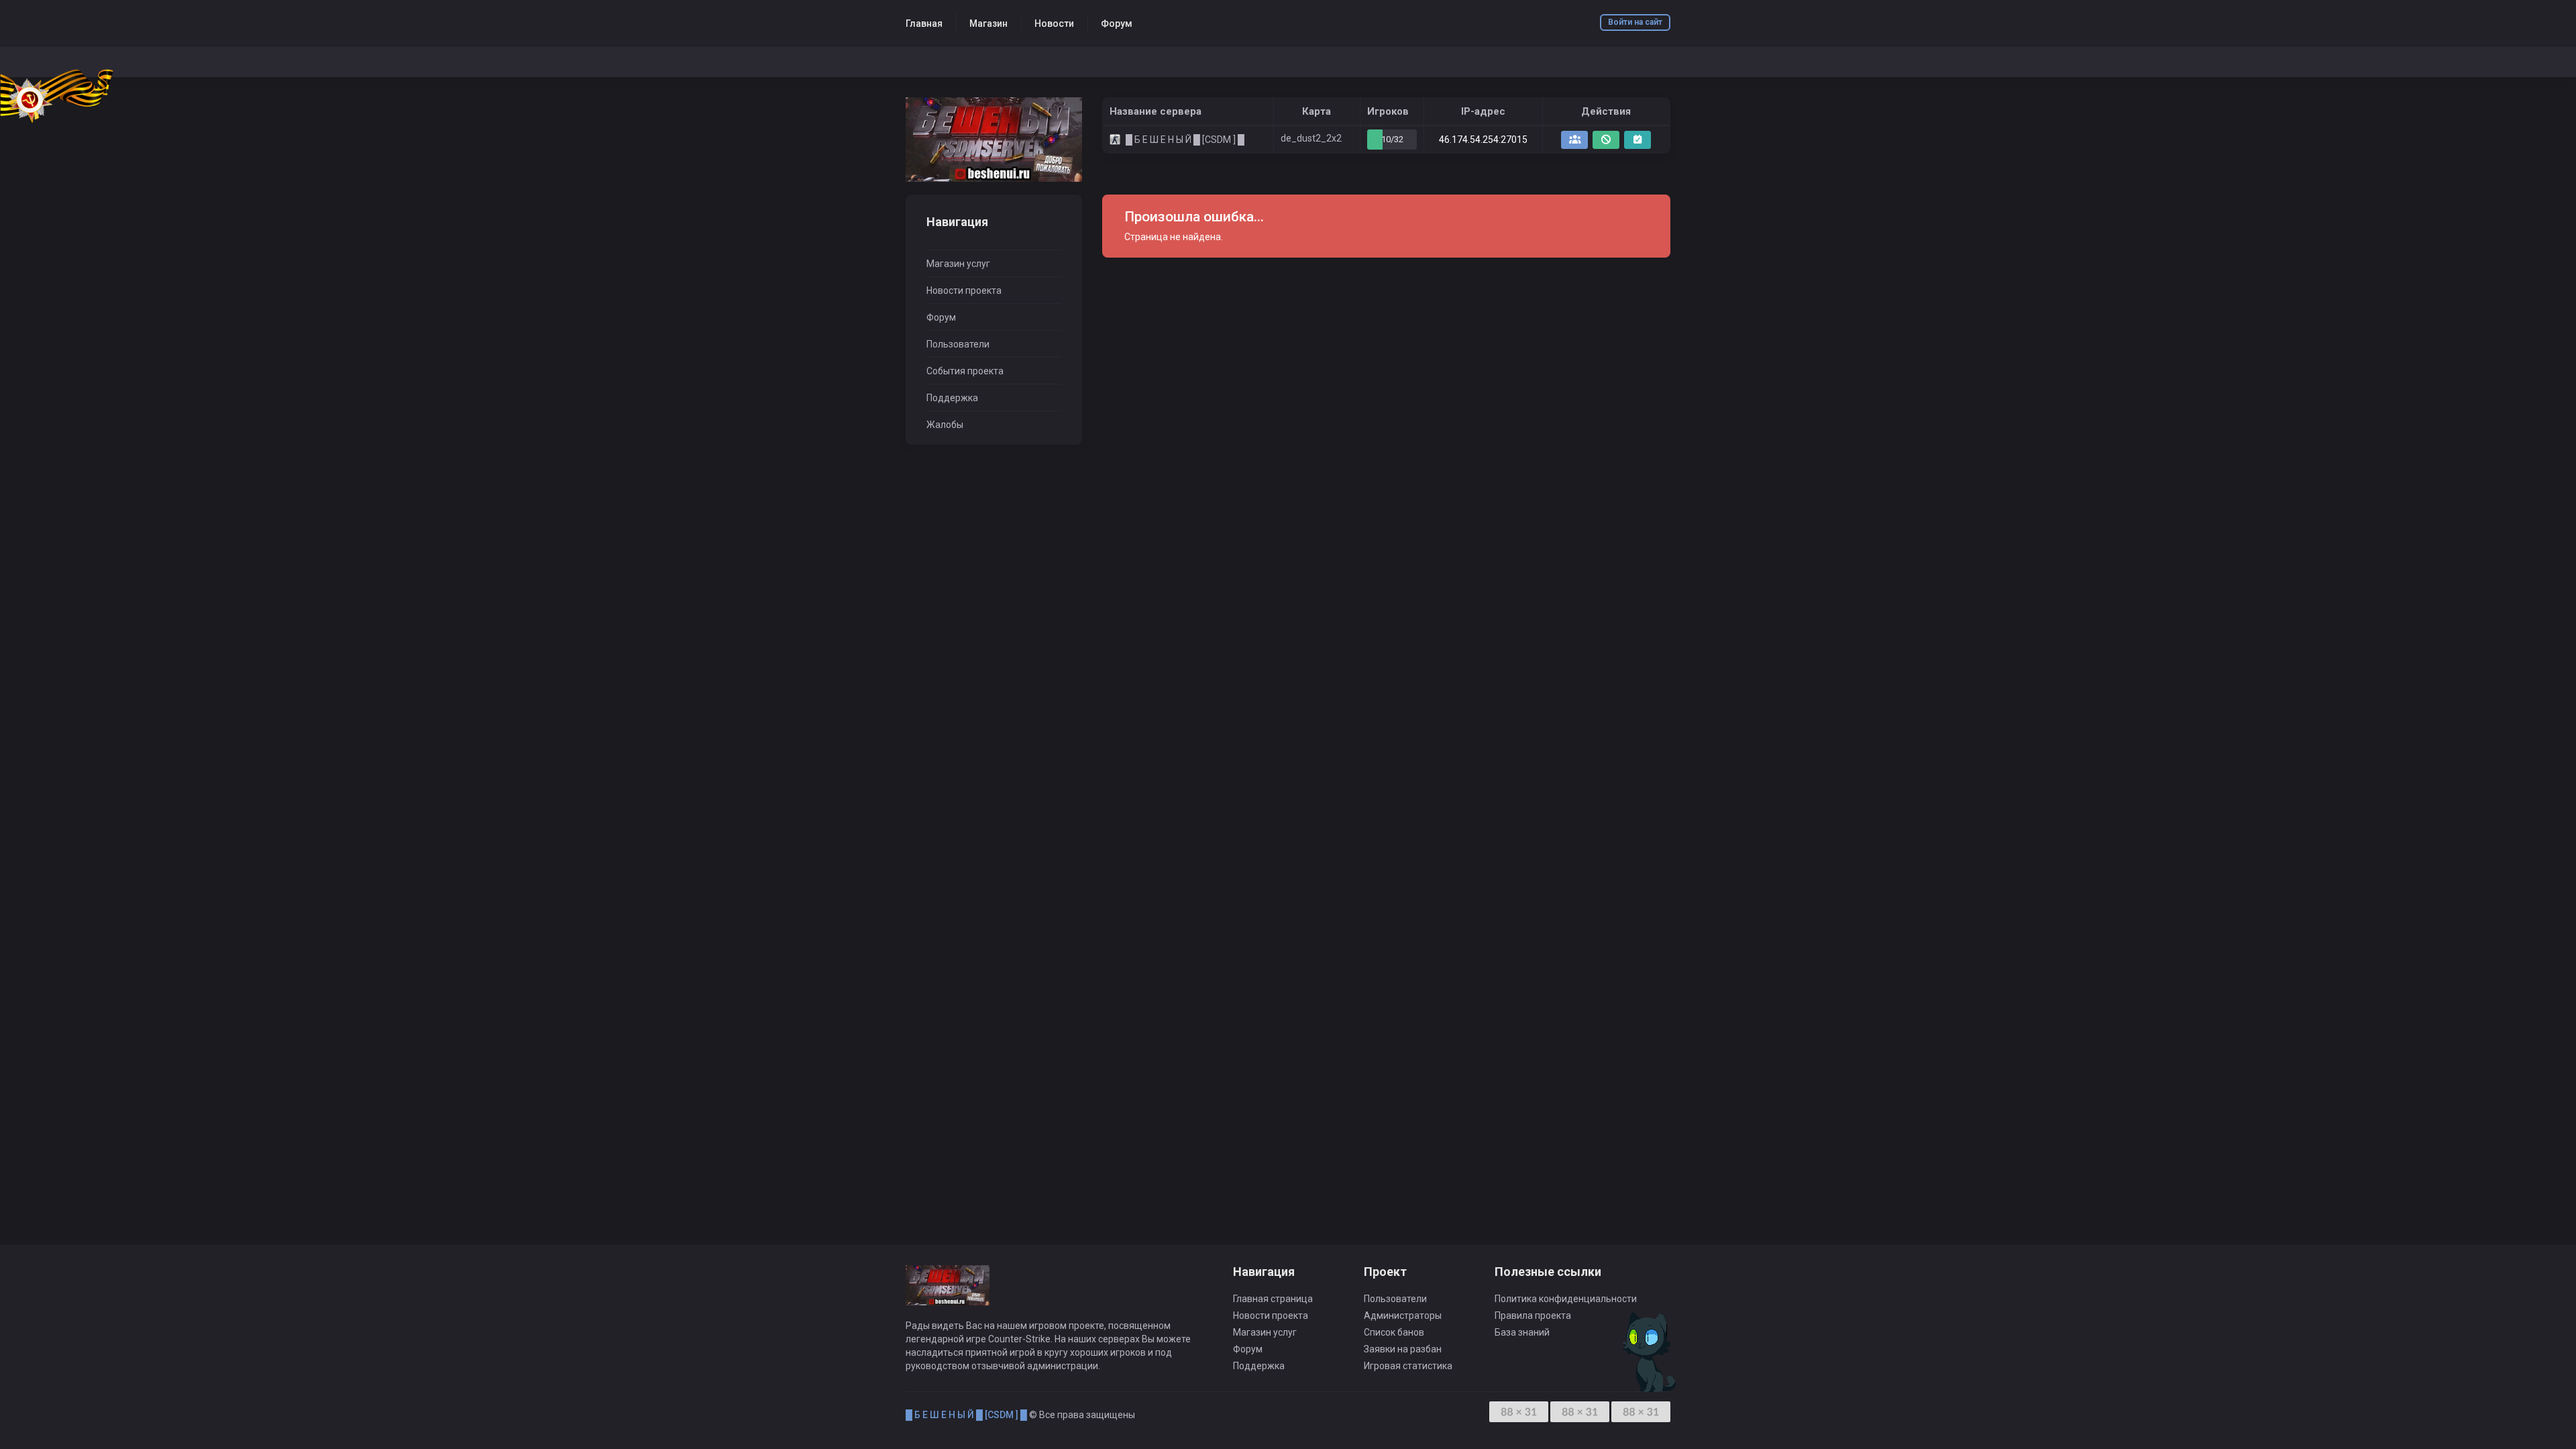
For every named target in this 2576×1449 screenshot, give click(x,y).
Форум (1117, 23)
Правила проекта (1533, 1316)
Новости (1054, 23)
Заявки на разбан (1403, 1349)
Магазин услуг (958, 264)
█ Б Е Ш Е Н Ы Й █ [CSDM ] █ (966, 1415)
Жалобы (945, 425)
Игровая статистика (1408, 1366)
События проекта (965, 371)
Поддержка (952, 398)
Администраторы (1403, 1316)
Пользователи (958, 344)
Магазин (988, 23)
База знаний (1522, 1332)
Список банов (1394, 1332)
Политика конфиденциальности (1566, 1299)
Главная (924, 23)
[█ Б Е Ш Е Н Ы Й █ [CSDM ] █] (994, 140)
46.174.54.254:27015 (1483, 140)
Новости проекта (964, 290)
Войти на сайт (1635, 22)
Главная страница (1273, 1299)
